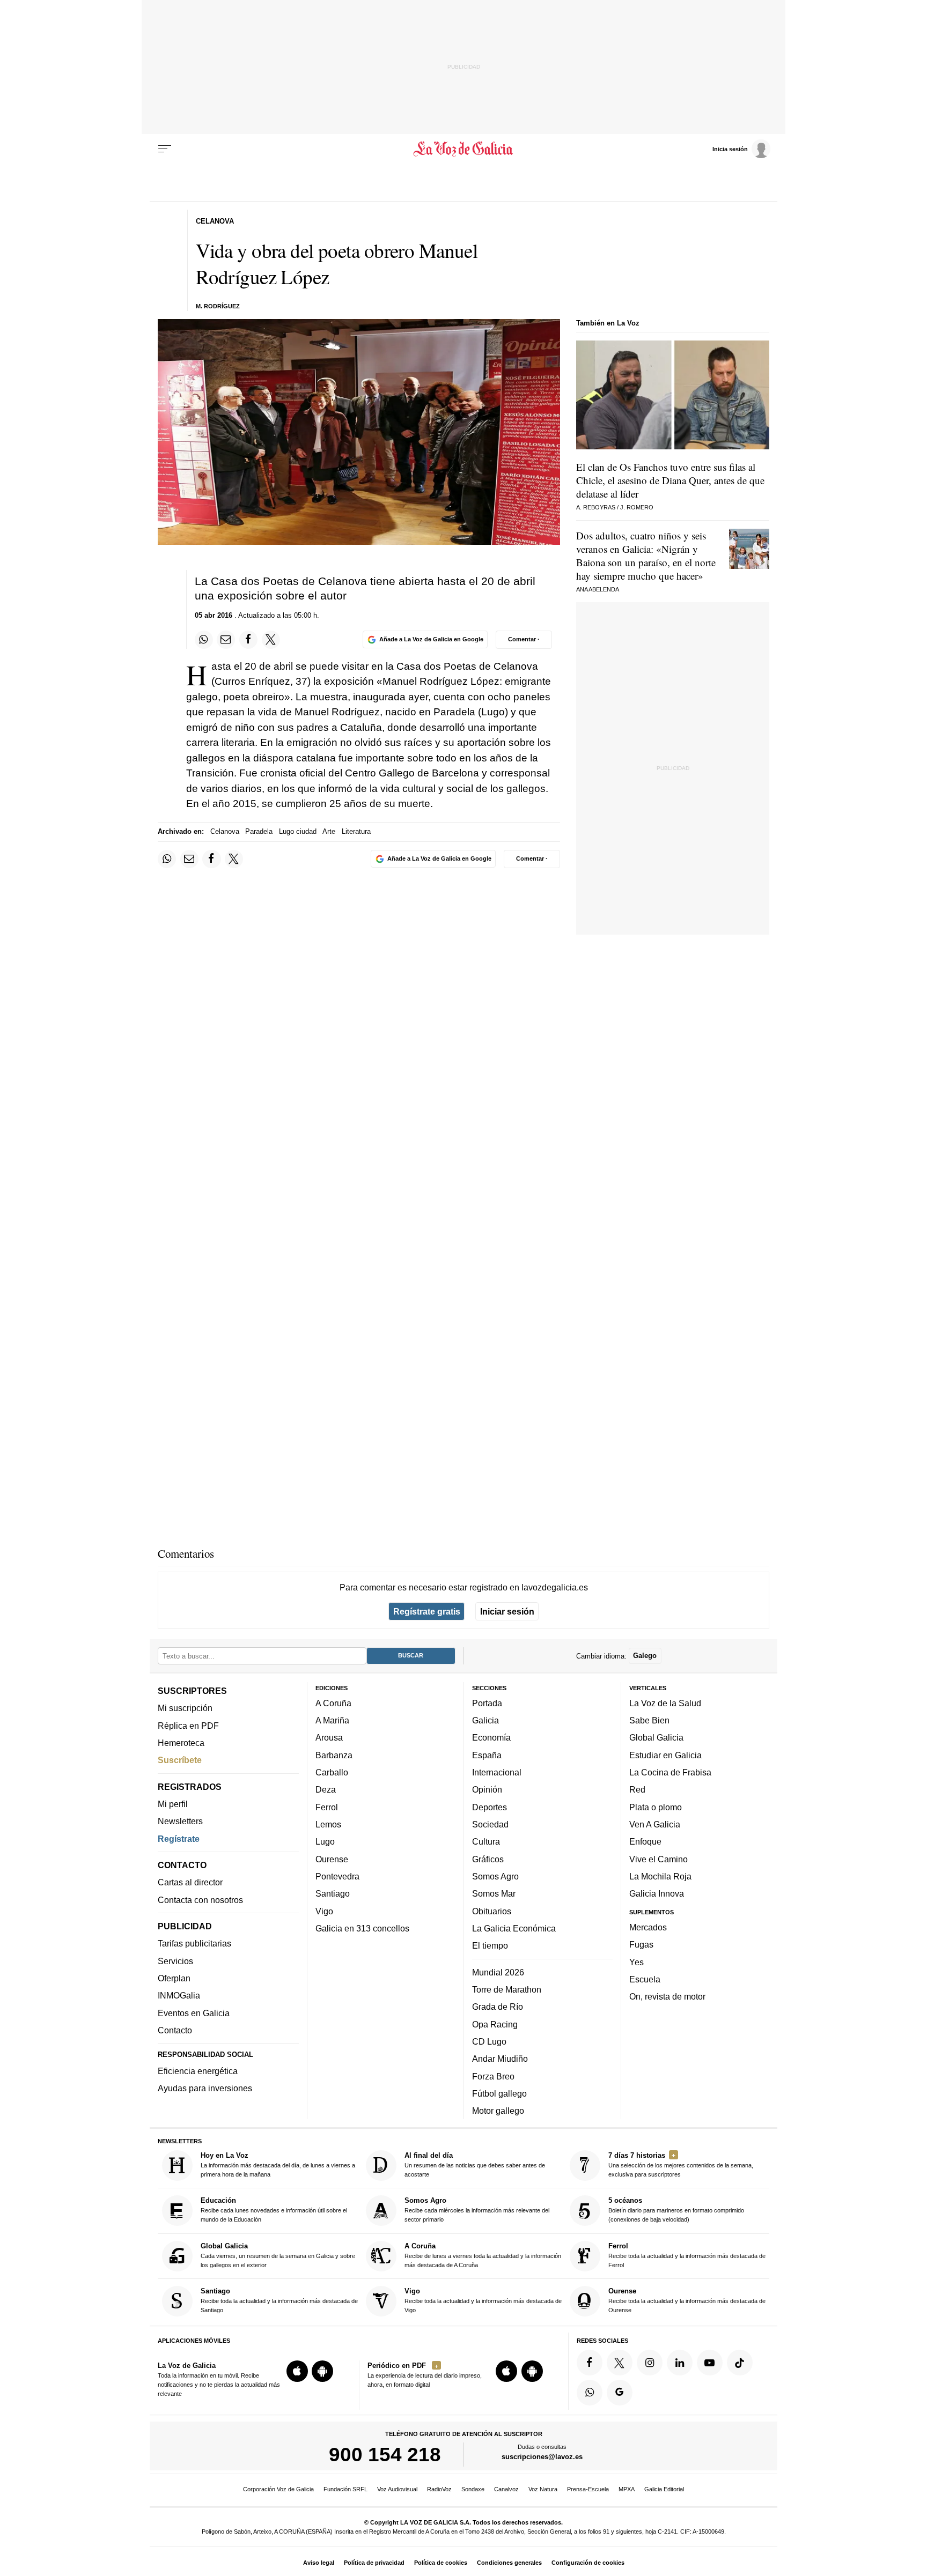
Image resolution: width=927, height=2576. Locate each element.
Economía (491, 1737)
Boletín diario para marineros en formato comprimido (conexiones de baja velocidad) (676, 2209)
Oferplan (174, 1978)
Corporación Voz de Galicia (278, 2489)
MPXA (627, 2489)
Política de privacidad (374, 2563)
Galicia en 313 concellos (362, 1928)
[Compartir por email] (226, 640)
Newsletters (180, 1821)
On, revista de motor (667, 1996)
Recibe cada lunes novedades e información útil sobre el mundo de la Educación (274, 2209)
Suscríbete (180, 1760)
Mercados (648, 1927)
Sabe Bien (649, 1720)
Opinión (487, 1789)
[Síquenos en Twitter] (620, 2362)
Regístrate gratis (427, 1611)
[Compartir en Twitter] (271, 640)
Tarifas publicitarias (194, 1943)
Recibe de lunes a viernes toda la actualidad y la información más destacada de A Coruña (483, 2255)
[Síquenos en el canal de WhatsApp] (590, 2392)
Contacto (175, 2030)
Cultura (486, 1841)
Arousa (329, 1737)
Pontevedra (337, 1876)
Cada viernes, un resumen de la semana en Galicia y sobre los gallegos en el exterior (278, 2255)
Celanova (225, 831)
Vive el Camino (659, 1859)
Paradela (259, 831)
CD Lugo (489, 2041)
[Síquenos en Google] (620, 2392)
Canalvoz (506, 2489)
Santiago (333, 1893)
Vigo (324, 1911)
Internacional (497, 1772)
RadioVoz (439, 2489)
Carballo (332, 1772)
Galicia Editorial (664, 2489)
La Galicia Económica (514, 1928)
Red (637, 1789)
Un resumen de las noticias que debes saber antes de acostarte (475, 2164)
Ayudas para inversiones (205, 2088)
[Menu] (165, 149)
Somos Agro (495, 1876)
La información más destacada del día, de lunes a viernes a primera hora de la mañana (278, 2164)
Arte (329, 831)
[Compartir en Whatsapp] (204, 640)
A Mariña (332, 1720)
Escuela (645, 1979)
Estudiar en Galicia (665, 1755)
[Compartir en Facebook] (248, 640)
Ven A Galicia (655, 1824)
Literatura (356, 831)
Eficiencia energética (198, 2071)
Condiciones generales (509, 2563)
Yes (637, 1961)
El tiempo (490, 1945)
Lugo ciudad (298, 831)
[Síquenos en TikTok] (740, 2362)
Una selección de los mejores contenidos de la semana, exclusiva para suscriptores (681, 2164)
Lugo (325, 1841)
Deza (326, 1789)
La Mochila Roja (660, 1876)
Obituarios (492, 1911)
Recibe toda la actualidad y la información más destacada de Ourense (687, 2300)
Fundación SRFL (345, 2489)
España (487, 1755)
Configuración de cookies (588, 2563)
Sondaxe (473, 2489)
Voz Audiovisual (397, 2489)
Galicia (485, 1720)
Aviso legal (319, 2563)
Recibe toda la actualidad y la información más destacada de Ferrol (687, 2255)
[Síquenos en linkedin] (680, 2362)
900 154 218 (385, 2454)
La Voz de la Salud (665, 1702)
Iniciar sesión (507, 1611)
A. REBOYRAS (596, 507)
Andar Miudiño (500, 2059)
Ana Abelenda (598, 589)
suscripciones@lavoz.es (542, 2457)
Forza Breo (493, 2076)
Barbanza (334, 1755)
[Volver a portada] (464, 149)
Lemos (328, 1824)
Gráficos (488, 1859)
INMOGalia (179, 1995)
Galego (645, 1656)
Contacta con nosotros (200, 1899)
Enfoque (645, 1841)
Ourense (332, 1859)
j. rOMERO (637, 507)
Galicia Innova (657, 1893)
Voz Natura (543, 2489)
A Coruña (333, 1702)
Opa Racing (495, 2024)
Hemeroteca (181, 1743)
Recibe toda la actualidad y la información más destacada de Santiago (279, 2300)
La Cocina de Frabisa (670, 1772)
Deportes (490, 1807)
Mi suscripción (185, 1708)
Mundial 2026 (498, 1972)
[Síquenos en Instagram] (650, 2362)
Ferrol (327, 1807)
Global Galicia (656, 1737)
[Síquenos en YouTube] (710, 2362)
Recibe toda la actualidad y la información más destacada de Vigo (483, 2300)
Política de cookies (441, 2563)
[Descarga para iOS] (297, 2371)
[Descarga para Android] (322, 2371)
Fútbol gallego (499, 2093)
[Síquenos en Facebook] (590, 2362)
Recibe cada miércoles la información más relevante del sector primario (477, 2209)
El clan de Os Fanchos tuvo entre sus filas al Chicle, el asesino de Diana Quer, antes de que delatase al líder (670, 480)
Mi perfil (173, 1804)
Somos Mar (494, 1893)
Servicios (175, 1960)
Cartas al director (190, 1882)
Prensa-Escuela (588, 2489)
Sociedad (490, 1824)
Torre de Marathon (507, 1989)
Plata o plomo (656, 1807)
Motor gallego (498, 2111)
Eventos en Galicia (194, 2012)
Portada (487, 1702)
